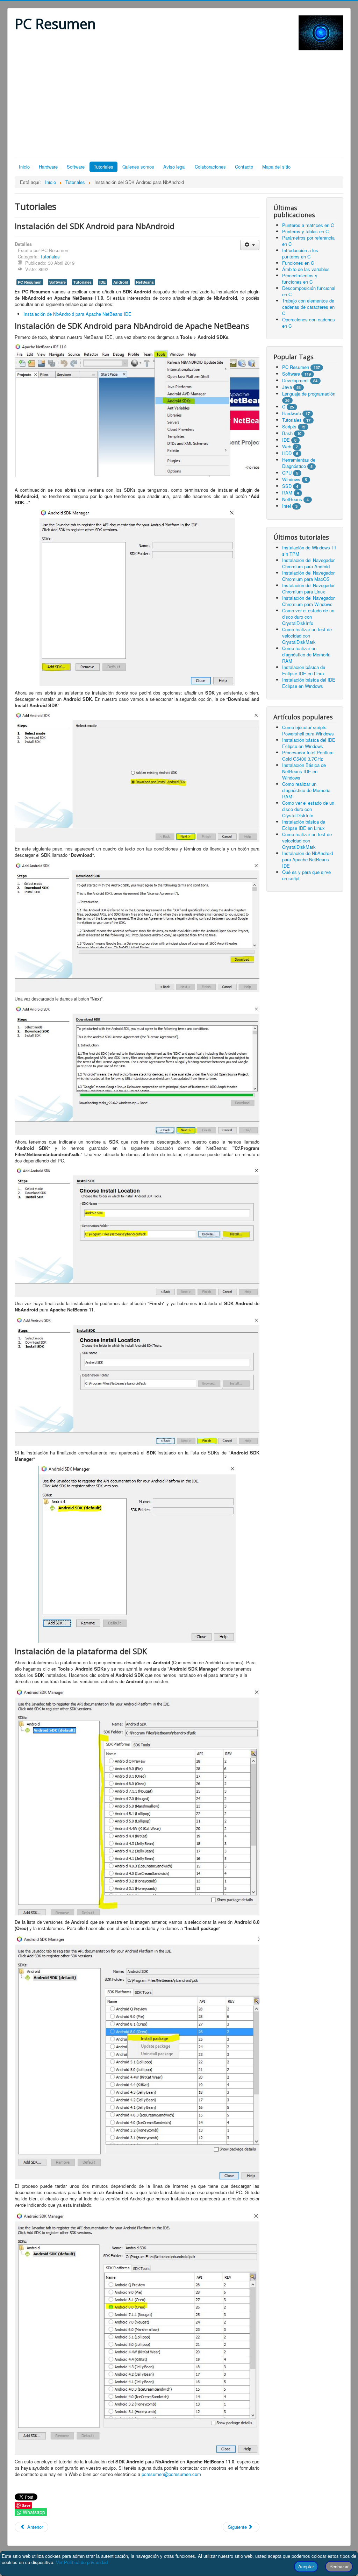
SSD (287, 486)
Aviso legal (174, 167)
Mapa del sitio (276, 167)
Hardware (48, 167)
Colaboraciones (210, 167)
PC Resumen (30, 282)
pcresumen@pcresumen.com (171, 2474)
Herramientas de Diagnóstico (299, 463)
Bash (287, 433)
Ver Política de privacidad (82, 2562)
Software (76, 167)
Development (295, 380)
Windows (291, 479)
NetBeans (145, 282)
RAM (287, 493)
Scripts (289, 426)
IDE (102, 282)
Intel (287, 506)
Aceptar (306, 2566)
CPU (287, 473)
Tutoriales (103, 167)
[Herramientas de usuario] (250, 245)
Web (287, 446)
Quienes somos (138, 167)
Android (121, 282)
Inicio (24, 167)
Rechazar (339, 2566)
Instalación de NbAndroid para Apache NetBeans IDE (77, 314)
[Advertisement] (179, 106)
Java (287, 387)
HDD (287, 453)
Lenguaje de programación (309, 394)
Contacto (244, 167)
